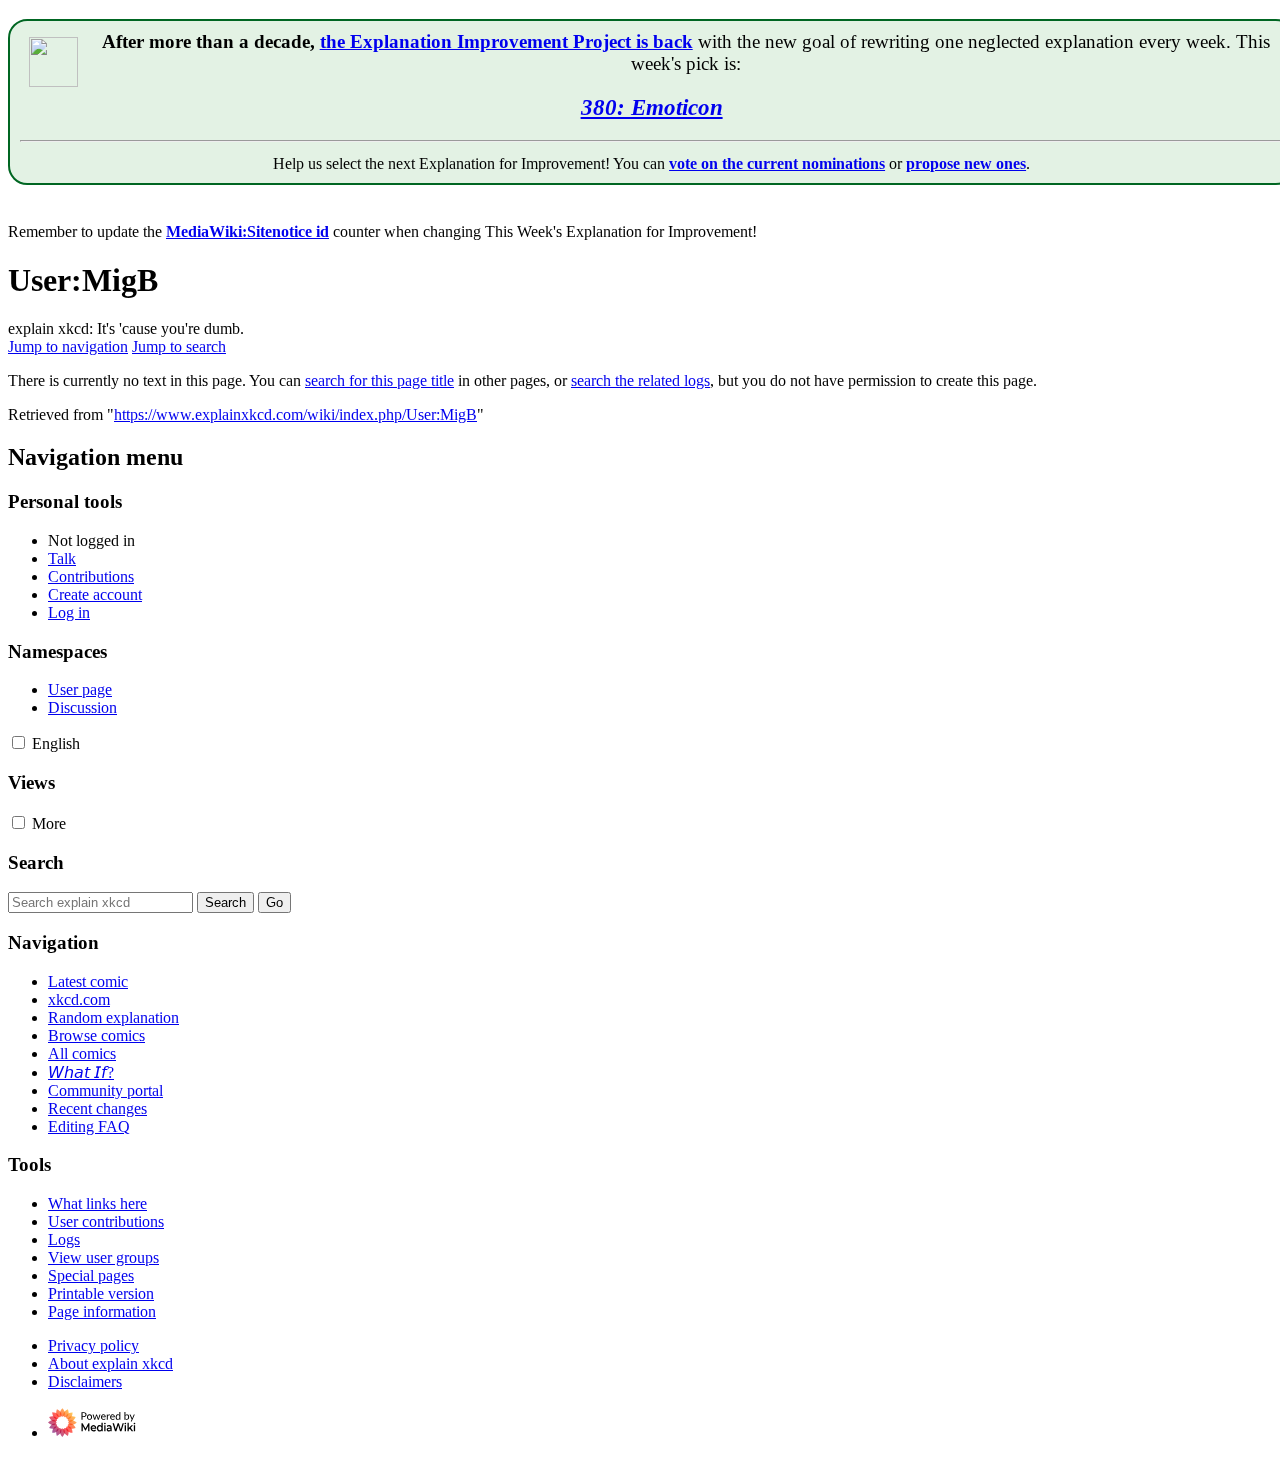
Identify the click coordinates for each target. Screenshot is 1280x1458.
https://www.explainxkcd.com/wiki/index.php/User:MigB (295, 414)
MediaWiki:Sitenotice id (247, 231)
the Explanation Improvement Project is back (506, 41)
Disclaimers (85, 1381)
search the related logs (640, 380)
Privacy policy (93, 1345)
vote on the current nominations (777, 163)
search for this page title (379, 380)
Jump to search (179, 346)
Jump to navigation (68, 346)
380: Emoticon (652, 107)
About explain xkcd (110, 1363)
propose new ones (966, 163)
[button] (18, 742)
